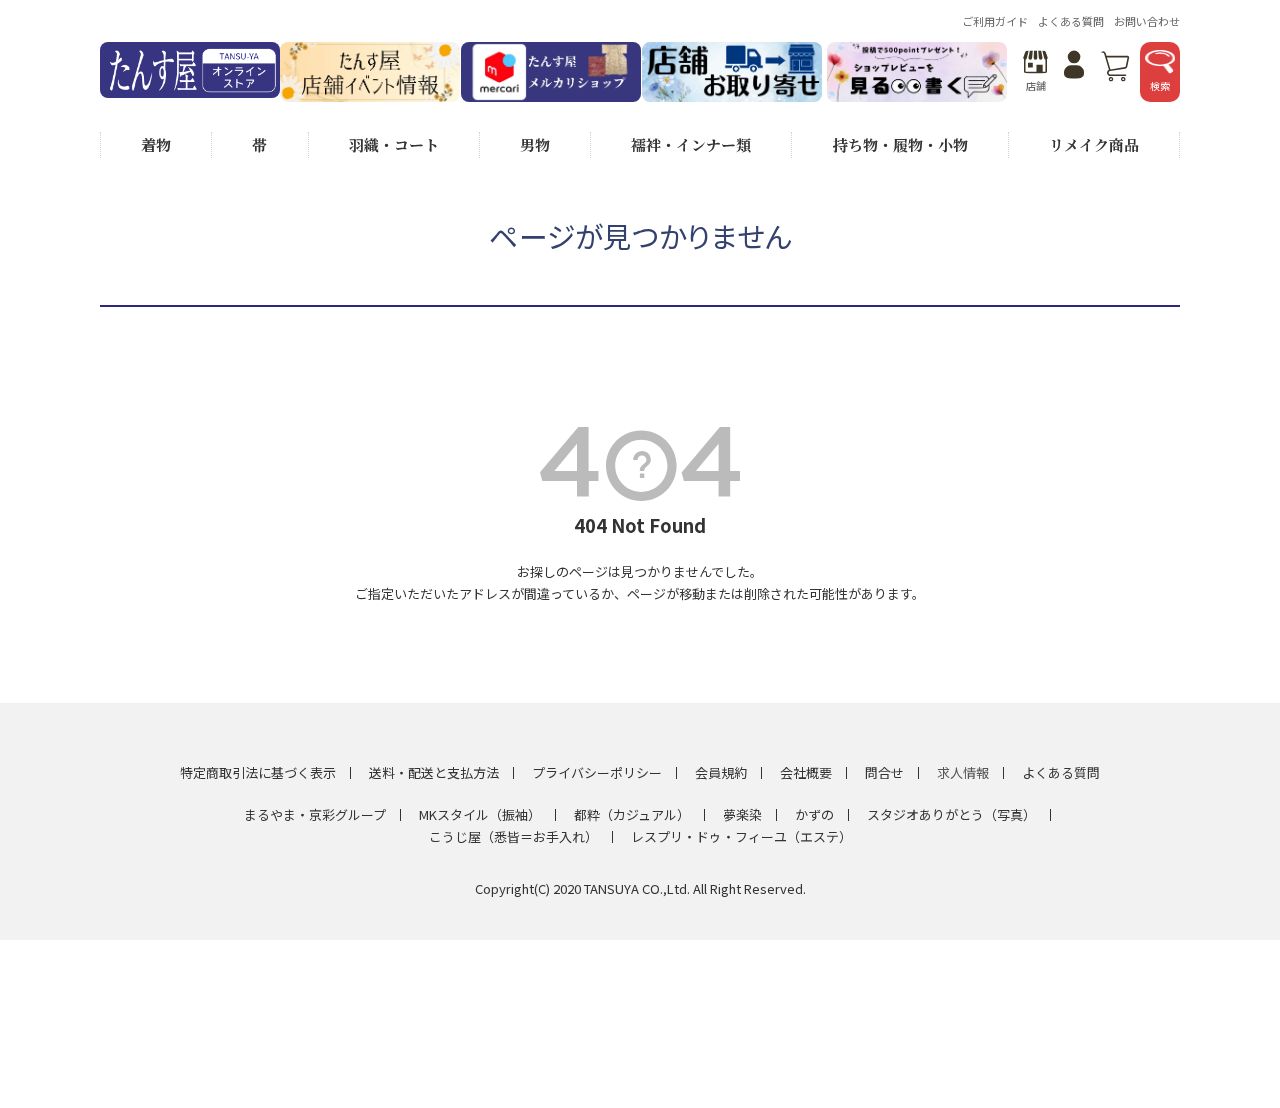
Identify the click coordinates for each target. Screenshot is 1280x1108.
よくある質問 (1071, 21)
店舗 (1036, 85)
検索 (1160, 85)
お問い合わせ (1147, 21)
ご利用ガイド (995, 21)
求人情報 (963, 772)
